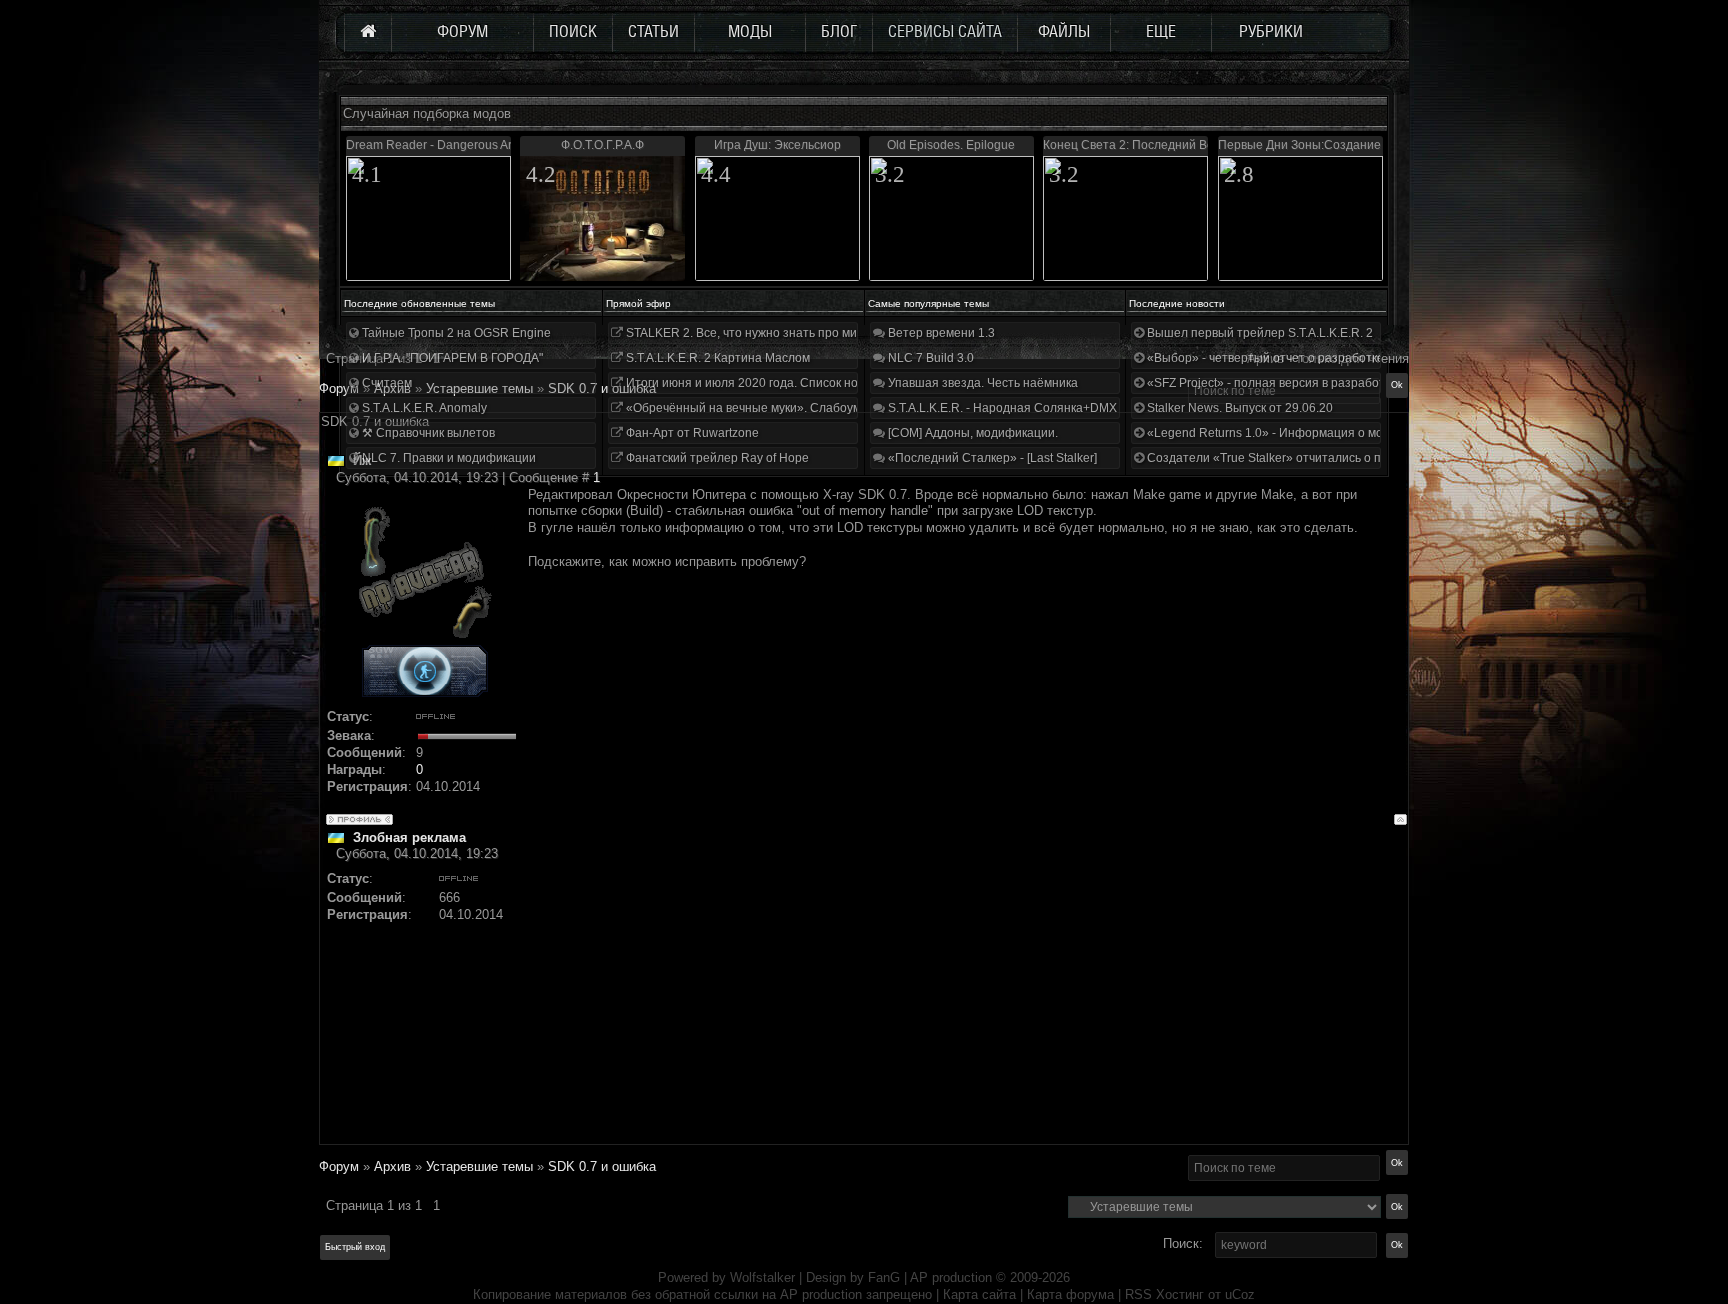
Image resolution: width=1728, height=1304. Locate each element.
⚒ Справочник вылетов (427, 433)
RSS (1138, 1294)
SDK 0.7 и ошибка (602, 388)
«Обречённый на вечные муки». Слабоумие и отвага (774, 408)
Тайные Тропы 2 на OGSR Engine (455, 333)
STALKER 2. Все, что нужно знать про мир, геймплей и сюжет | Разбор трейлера (852, 333)
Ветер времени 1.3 (940, 333)
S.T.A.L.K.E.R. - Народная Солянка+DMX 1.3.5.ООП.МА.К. (1048, 408)
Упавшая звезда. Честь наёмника (981, 383)
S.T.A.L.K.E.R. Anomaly (423, 408)
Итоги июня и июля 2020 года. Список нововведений (774, 383)
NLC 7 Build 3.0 (929, 358)
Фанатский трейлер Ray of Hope (716, 458)
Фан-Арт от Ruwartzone (691, 433)
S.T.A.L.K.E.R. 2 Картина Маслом (716, 358)
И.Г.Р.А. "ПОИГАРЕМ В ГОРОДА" (451, 358)
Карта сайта (979, 1294)
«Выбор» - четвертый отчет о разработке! (1265, 358)
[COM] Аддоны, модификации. (971, 433)
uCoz (1240, 1294)
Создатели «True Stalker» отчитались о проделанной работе (1319, 458)
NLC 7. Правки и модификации (447, 458)
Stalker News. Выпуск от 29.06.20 (1238, 408)
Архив (392, 1166)
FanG (886, 1277)
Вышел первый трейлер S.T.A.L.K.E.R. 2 (1258, 333)
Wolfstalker (762, 1277)
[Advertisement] (967, 1003)
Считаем (385, 383)
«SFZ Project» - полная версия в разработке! (1272, 383)
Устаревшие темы (479, 1166)
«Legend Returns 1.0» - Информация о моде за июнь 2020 (1310, 433)
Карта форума (1070, 1294)
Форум (339, 388)
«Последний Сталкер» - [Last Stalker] (991, 458)
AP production (951, 1277)
